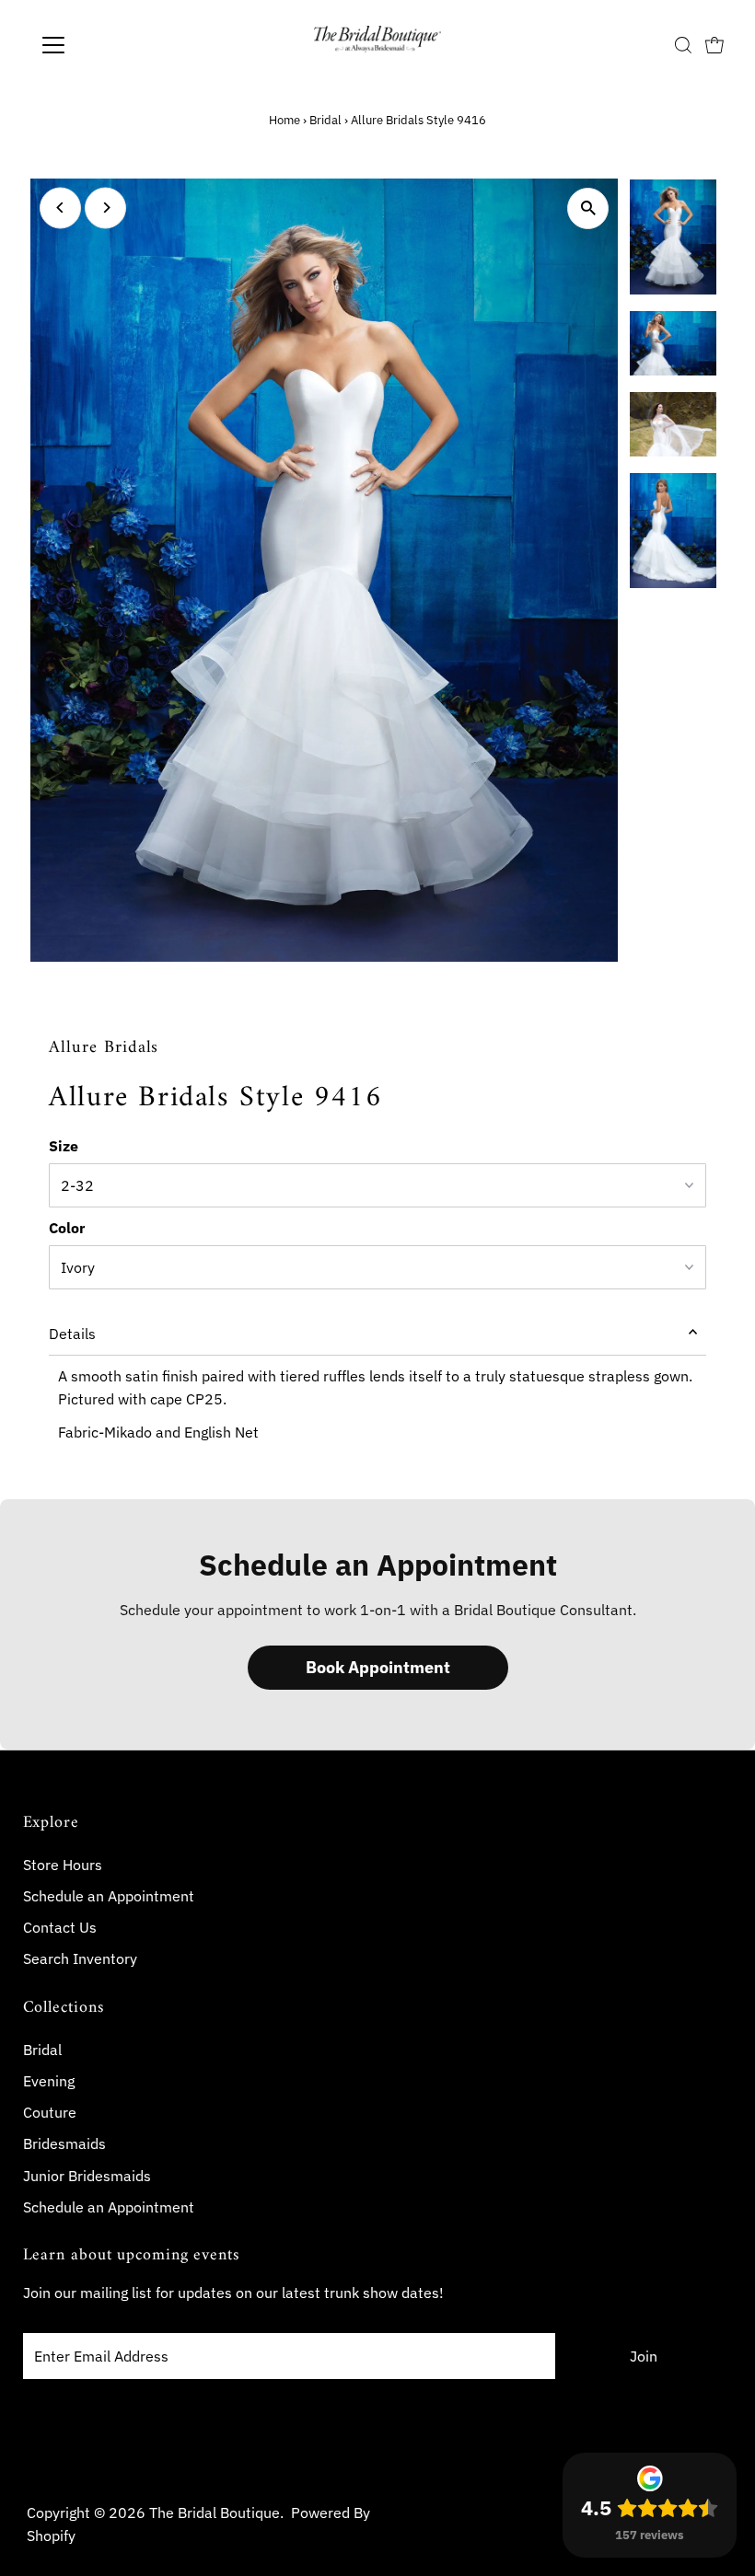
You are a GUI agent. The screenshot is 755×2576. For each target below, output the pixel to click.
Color (67, 1228)
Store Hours (63, 1865)
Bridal (325, 120)
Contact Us (60, 1927)
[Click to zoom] (588, 208)
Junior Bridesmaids (87, 2176)
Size (64, 1146)
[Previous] (60, 208)
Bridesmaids (64, 2143)
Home (285, 120)
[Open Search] (683, 45)
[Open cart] (714, 45)
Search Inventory (80, 1958)
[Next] (105, 208)
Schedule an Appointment (109, 1896)
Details (72, 1334)
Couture (50, 2112)
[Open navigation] (113, 45)
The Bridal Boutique (215, 2512)
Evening (49, 2081)
